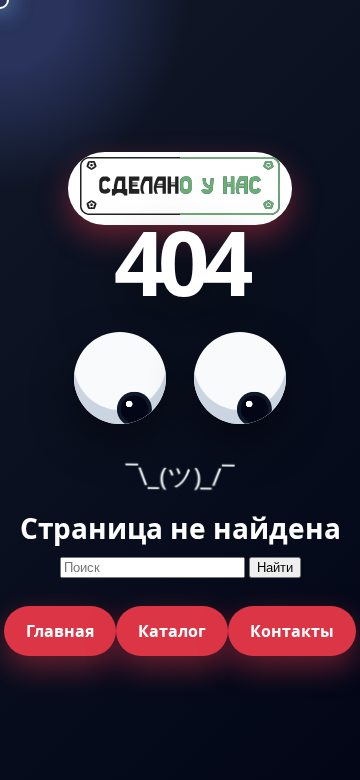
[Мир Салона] (180, 188)
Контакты (292, 631)
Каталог (172, 631)
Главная (60, 631)
